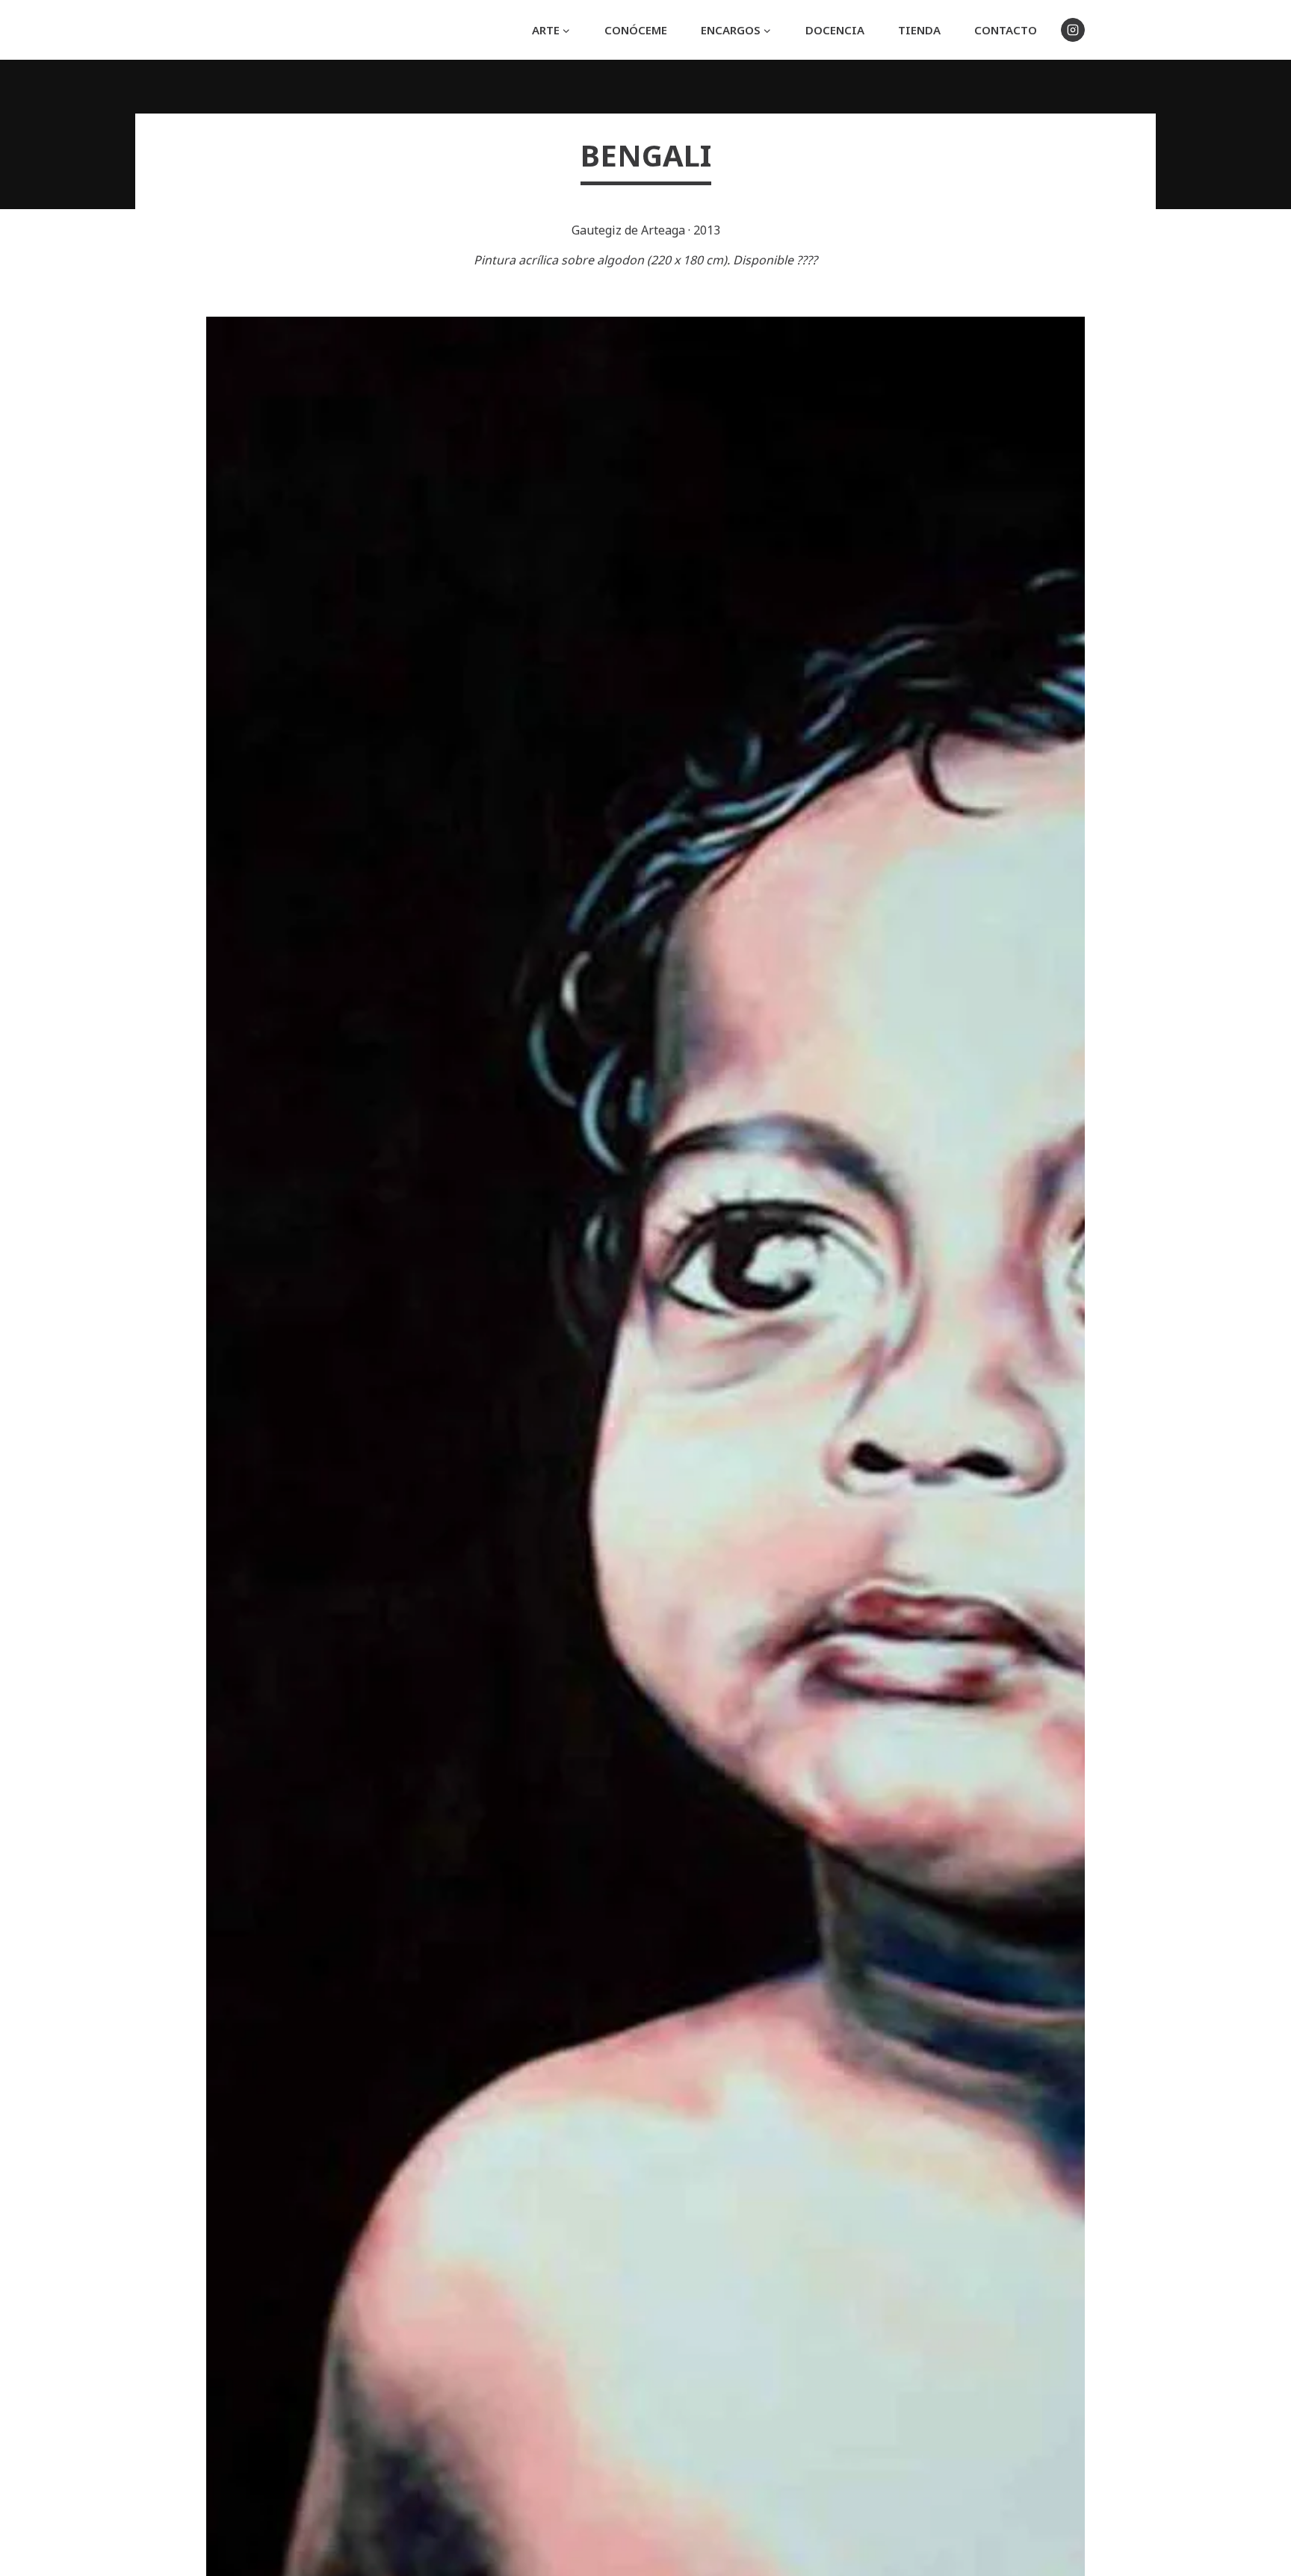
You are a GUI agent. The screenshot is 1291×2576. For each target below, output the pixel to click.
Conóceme (636, 30)
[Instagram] (1073, 30)
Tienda (919, 30)
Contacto (1006, 30)
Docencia (835, 30)
